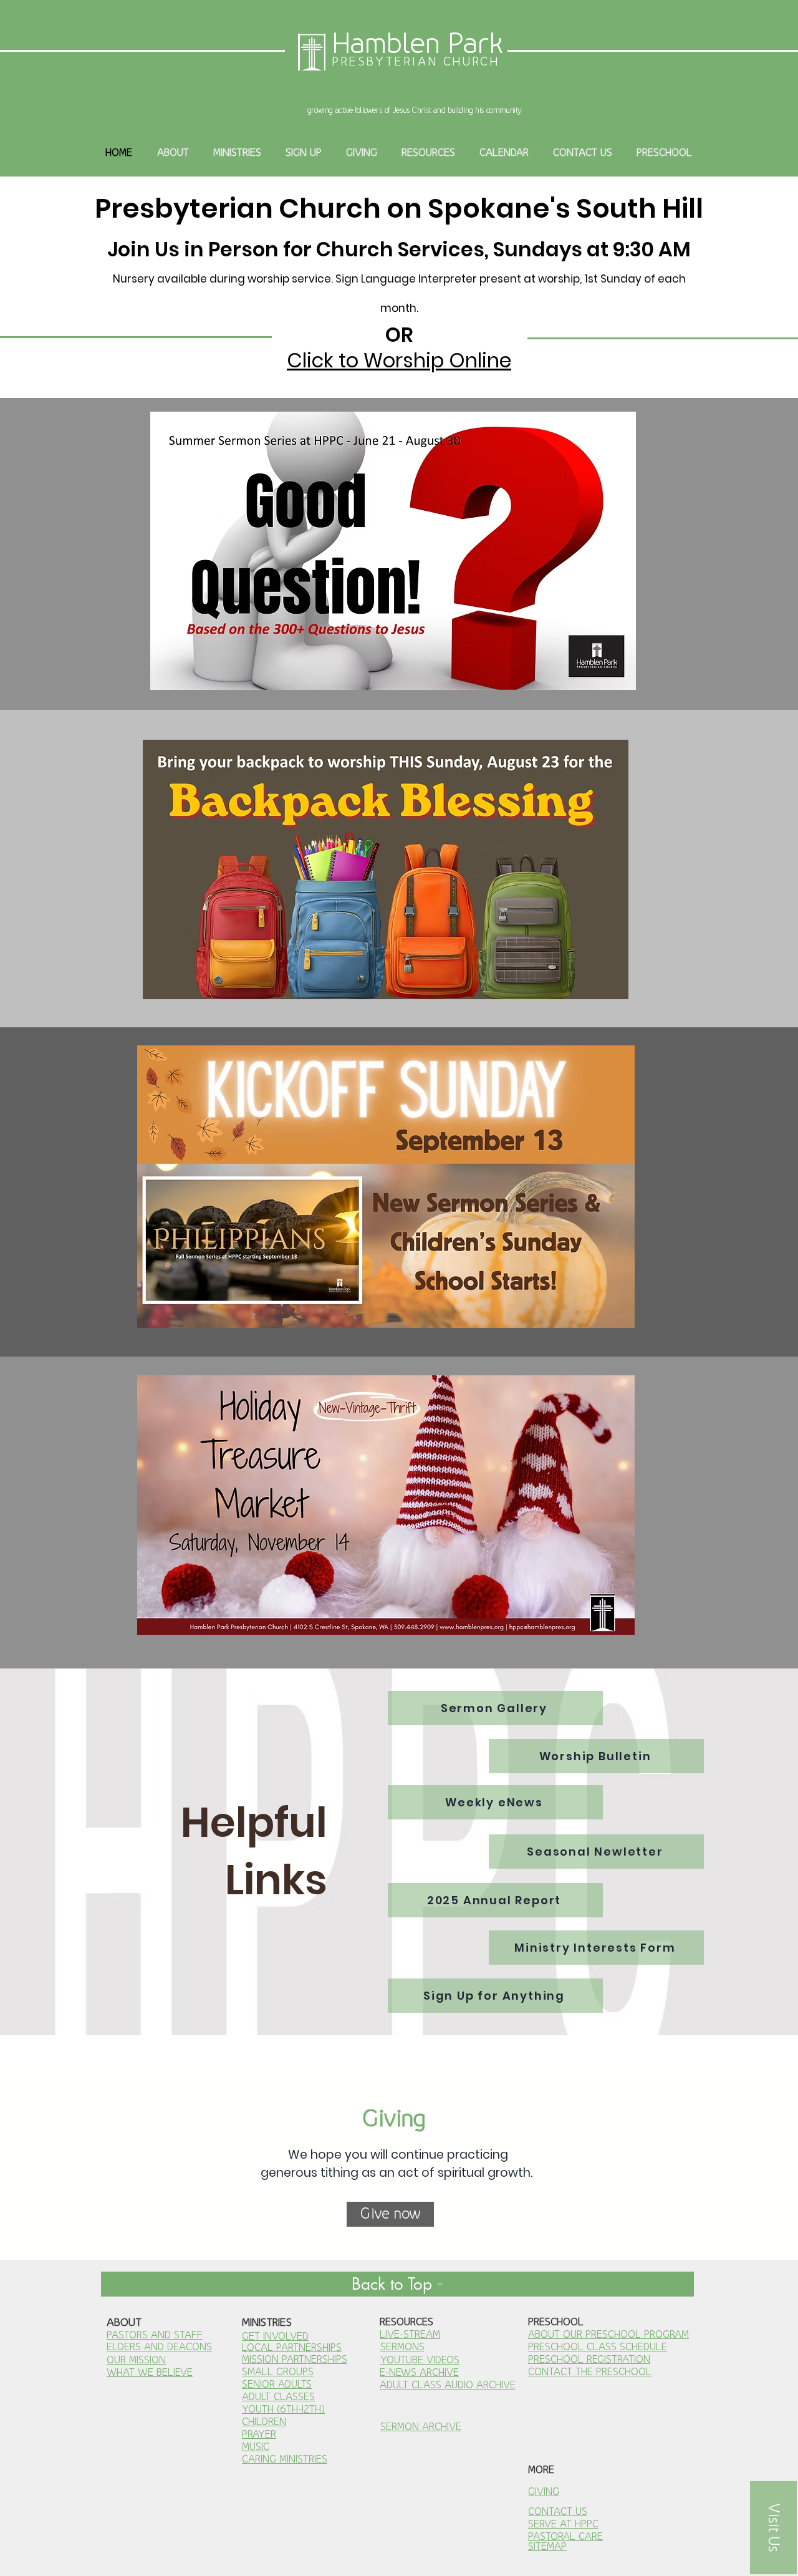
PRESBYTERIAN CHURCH (416, 61)
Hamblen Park (418, 43)
